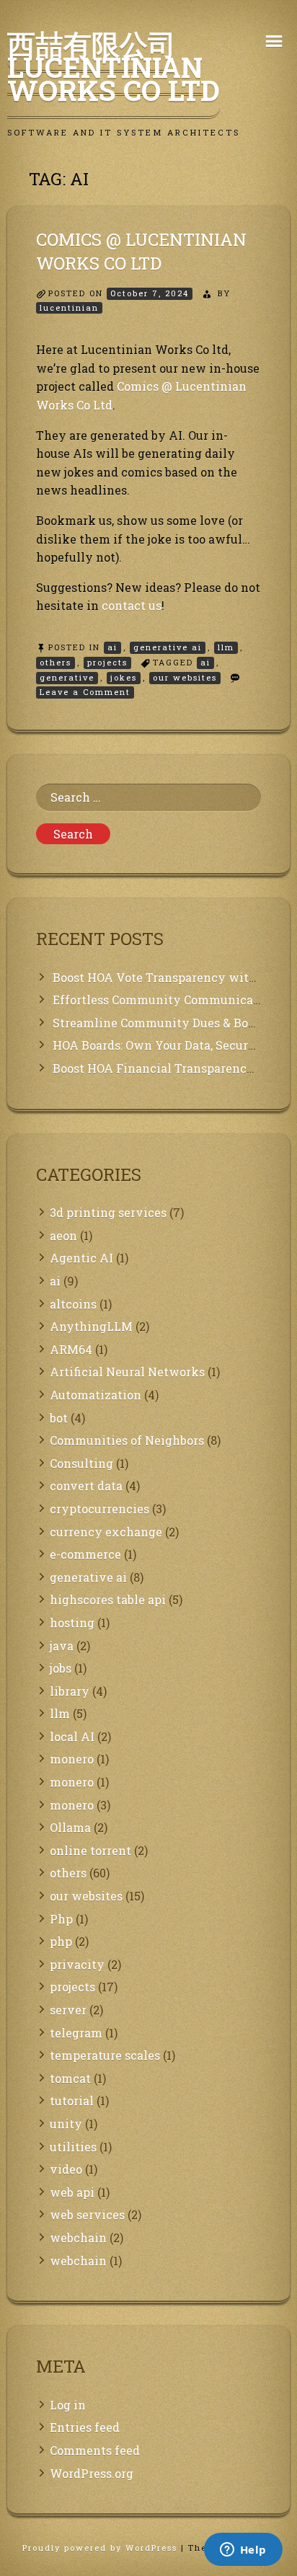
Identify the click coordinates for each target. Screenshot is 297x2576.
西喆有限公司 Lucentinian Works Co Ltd (114, 67)
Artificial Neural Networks (127, 1372)
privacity (77, 1964)
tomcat (70, 2078)
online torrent (90, 1850)
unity (66, 2124)
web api (72, 2192)
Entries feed (85, 2427)
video (66, 2169)
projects (107, 662)
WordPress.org (92, 2473)
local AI (72, 1736)
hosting (72, 1623)
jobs (61, 1668)
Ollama (70, 1827)
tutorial (72, 2101)
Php (61, 1919)
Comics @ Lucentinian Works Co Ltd (141, 252)
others (56, 662)
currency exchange (106, 1532)
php (61, 1941)
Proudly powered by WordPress (102, 2548)
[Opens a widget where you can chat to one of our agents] (243, 2551)
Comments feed (95, 2450)
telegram (76, 2033)
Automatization (96, 1395)
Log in (68, 2405)
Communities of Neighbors (127, 1440)
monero (72, 1759)
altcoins (73, 1304)
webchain (78, 2238)
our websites (185, 677)
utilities (73, 2147)
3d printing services (108, 1212)
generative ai (168, 647)
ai (112, 647)
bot (59, 1418)
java (62, 1646)
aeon (63, 1235)
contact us (132, 605)
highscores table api (108, 1599)
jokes (124, 677)
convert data (86, 1486)
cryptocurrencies (99, 1509)
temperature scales (105, 2055)
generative (67, 677)
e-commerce (85, 1554)
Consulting (81, 1463)
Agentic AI (81, 1258)
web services (87, 2214)
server (68, 2010)
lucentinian (69, 307)
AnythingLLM (91, 1326)
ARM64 (71, 1349)
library (70, 1691)
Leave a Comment (87, 692)
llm (226, 647)
